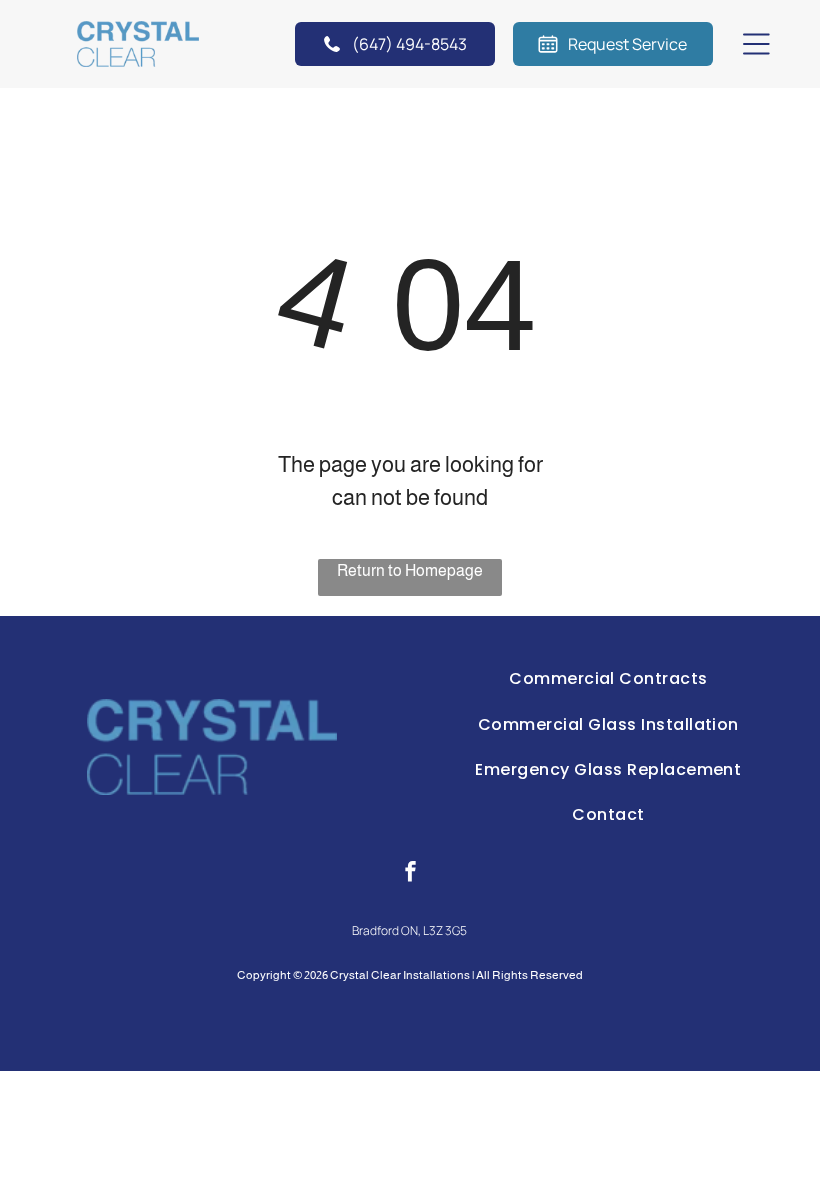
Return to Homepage (410, 570)
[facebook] (410, 874)
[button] (756, 44)
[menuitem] (609, 678)
